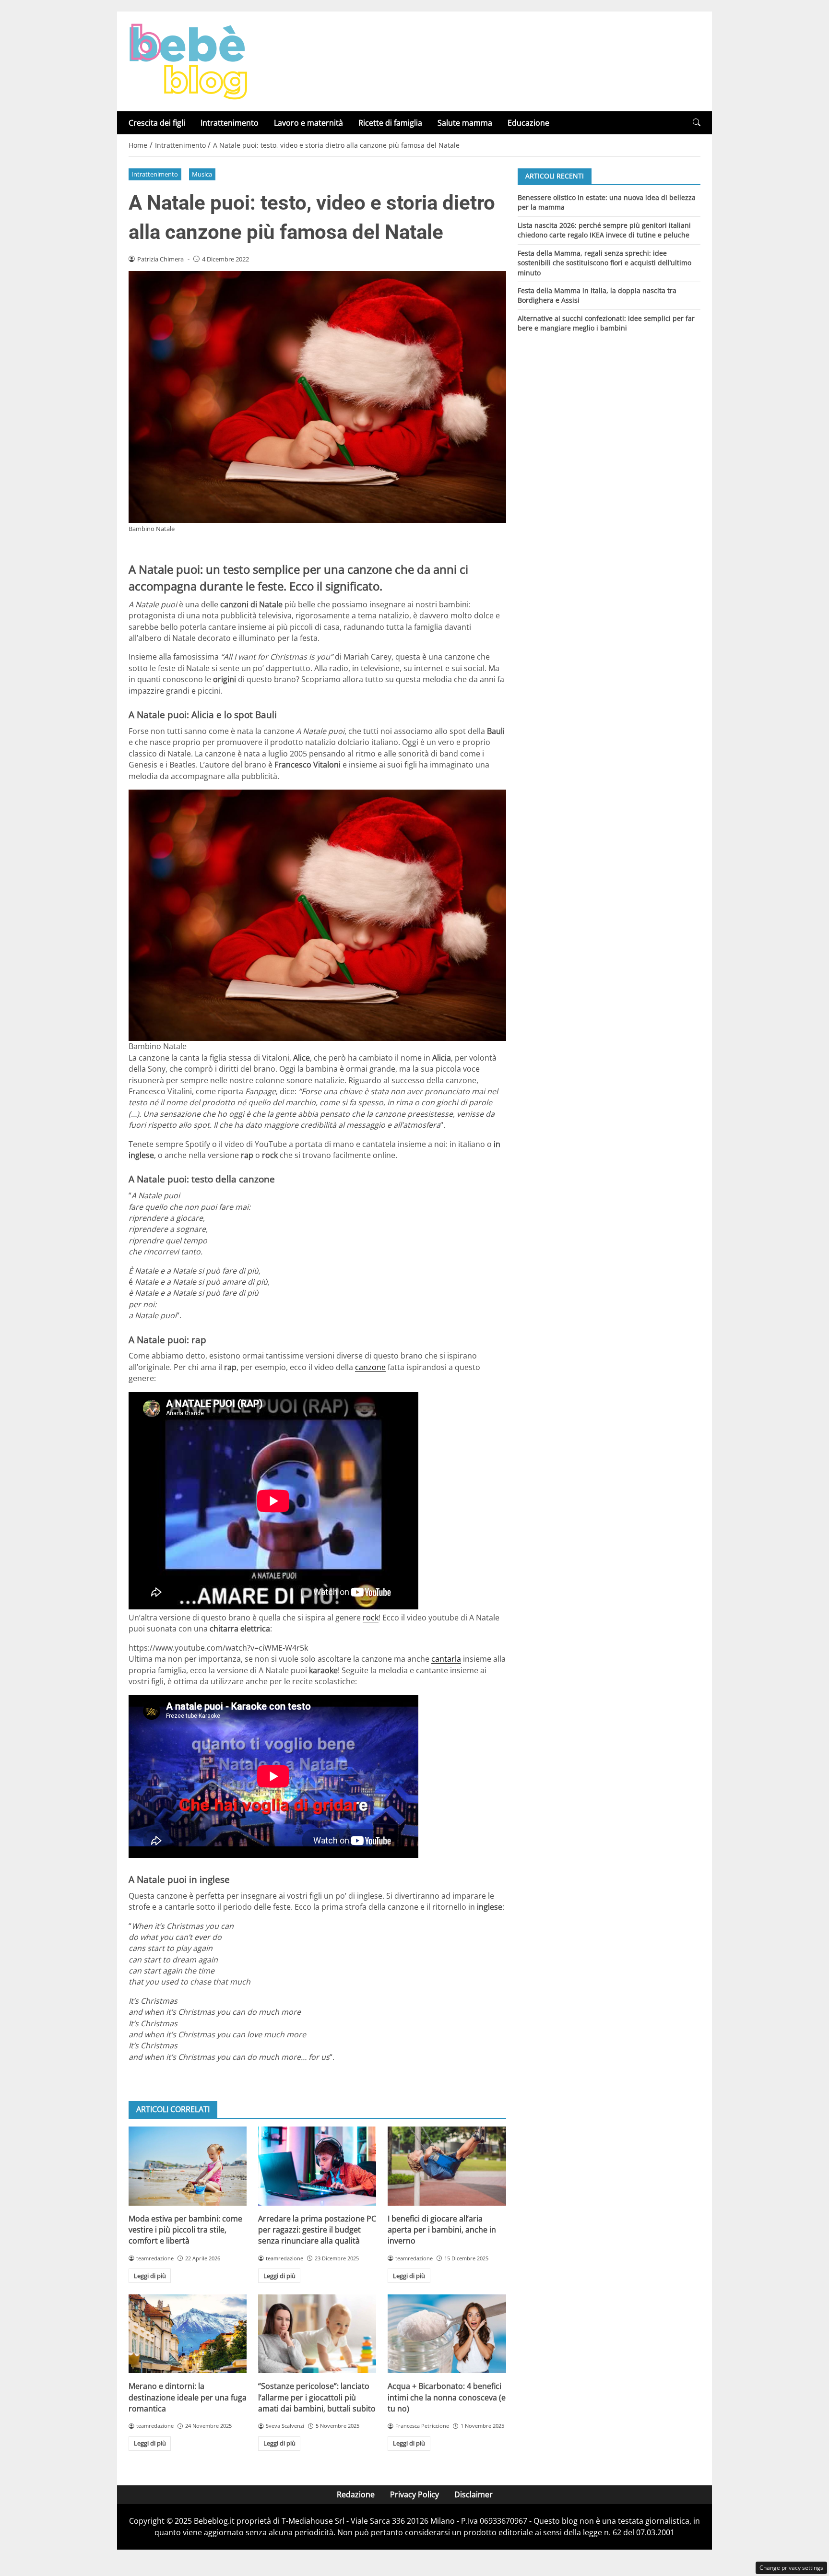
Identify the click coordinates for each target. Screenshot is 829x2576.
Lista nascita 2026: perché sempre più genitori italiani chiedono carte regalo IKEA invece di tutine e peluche (604, 230)
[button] (697, 123)
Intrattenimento (230, 123)
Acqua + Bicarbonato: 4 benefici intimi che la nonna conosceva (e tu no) (447, 2397)
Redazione (356, 2494)
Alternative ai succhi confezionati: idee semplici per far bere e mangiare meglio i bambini (606, 323)
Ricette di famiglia (390, 123)
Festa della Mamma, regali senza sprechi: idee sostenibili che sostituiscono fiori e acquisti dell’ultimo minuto (604, 262)
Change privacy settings (791, 2568)
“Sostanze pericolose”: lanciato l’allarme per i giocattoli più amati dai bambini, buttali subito (317, 2397)
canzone (370, 1367)
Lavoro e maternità (308, 123)
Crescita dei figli (157, 123)
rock (371, 1618)
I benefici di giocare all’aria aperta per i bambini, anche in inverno (442, 2230)
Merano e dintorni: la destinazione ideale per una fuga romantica (188, 2397)
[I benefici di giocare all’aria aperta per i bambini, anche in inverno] (447, 2166)
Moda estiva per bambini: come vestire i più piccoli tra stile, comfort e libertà (185, 2230)
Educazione (528, 123)
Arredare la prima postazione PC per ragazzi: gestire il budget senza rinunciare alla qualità (317, 2230)
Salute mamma (465, 123)
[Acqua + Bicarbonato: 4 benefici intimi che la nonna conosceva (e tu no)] (447, 2334)
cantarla (446, 1659)
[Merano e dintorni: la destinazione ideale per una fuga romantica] (188, 2334)
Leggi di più (150, 2276)
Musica (202, 174)
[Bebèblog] (188, 60)
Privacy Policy (414, 2494)
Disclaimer (474, 2494)
